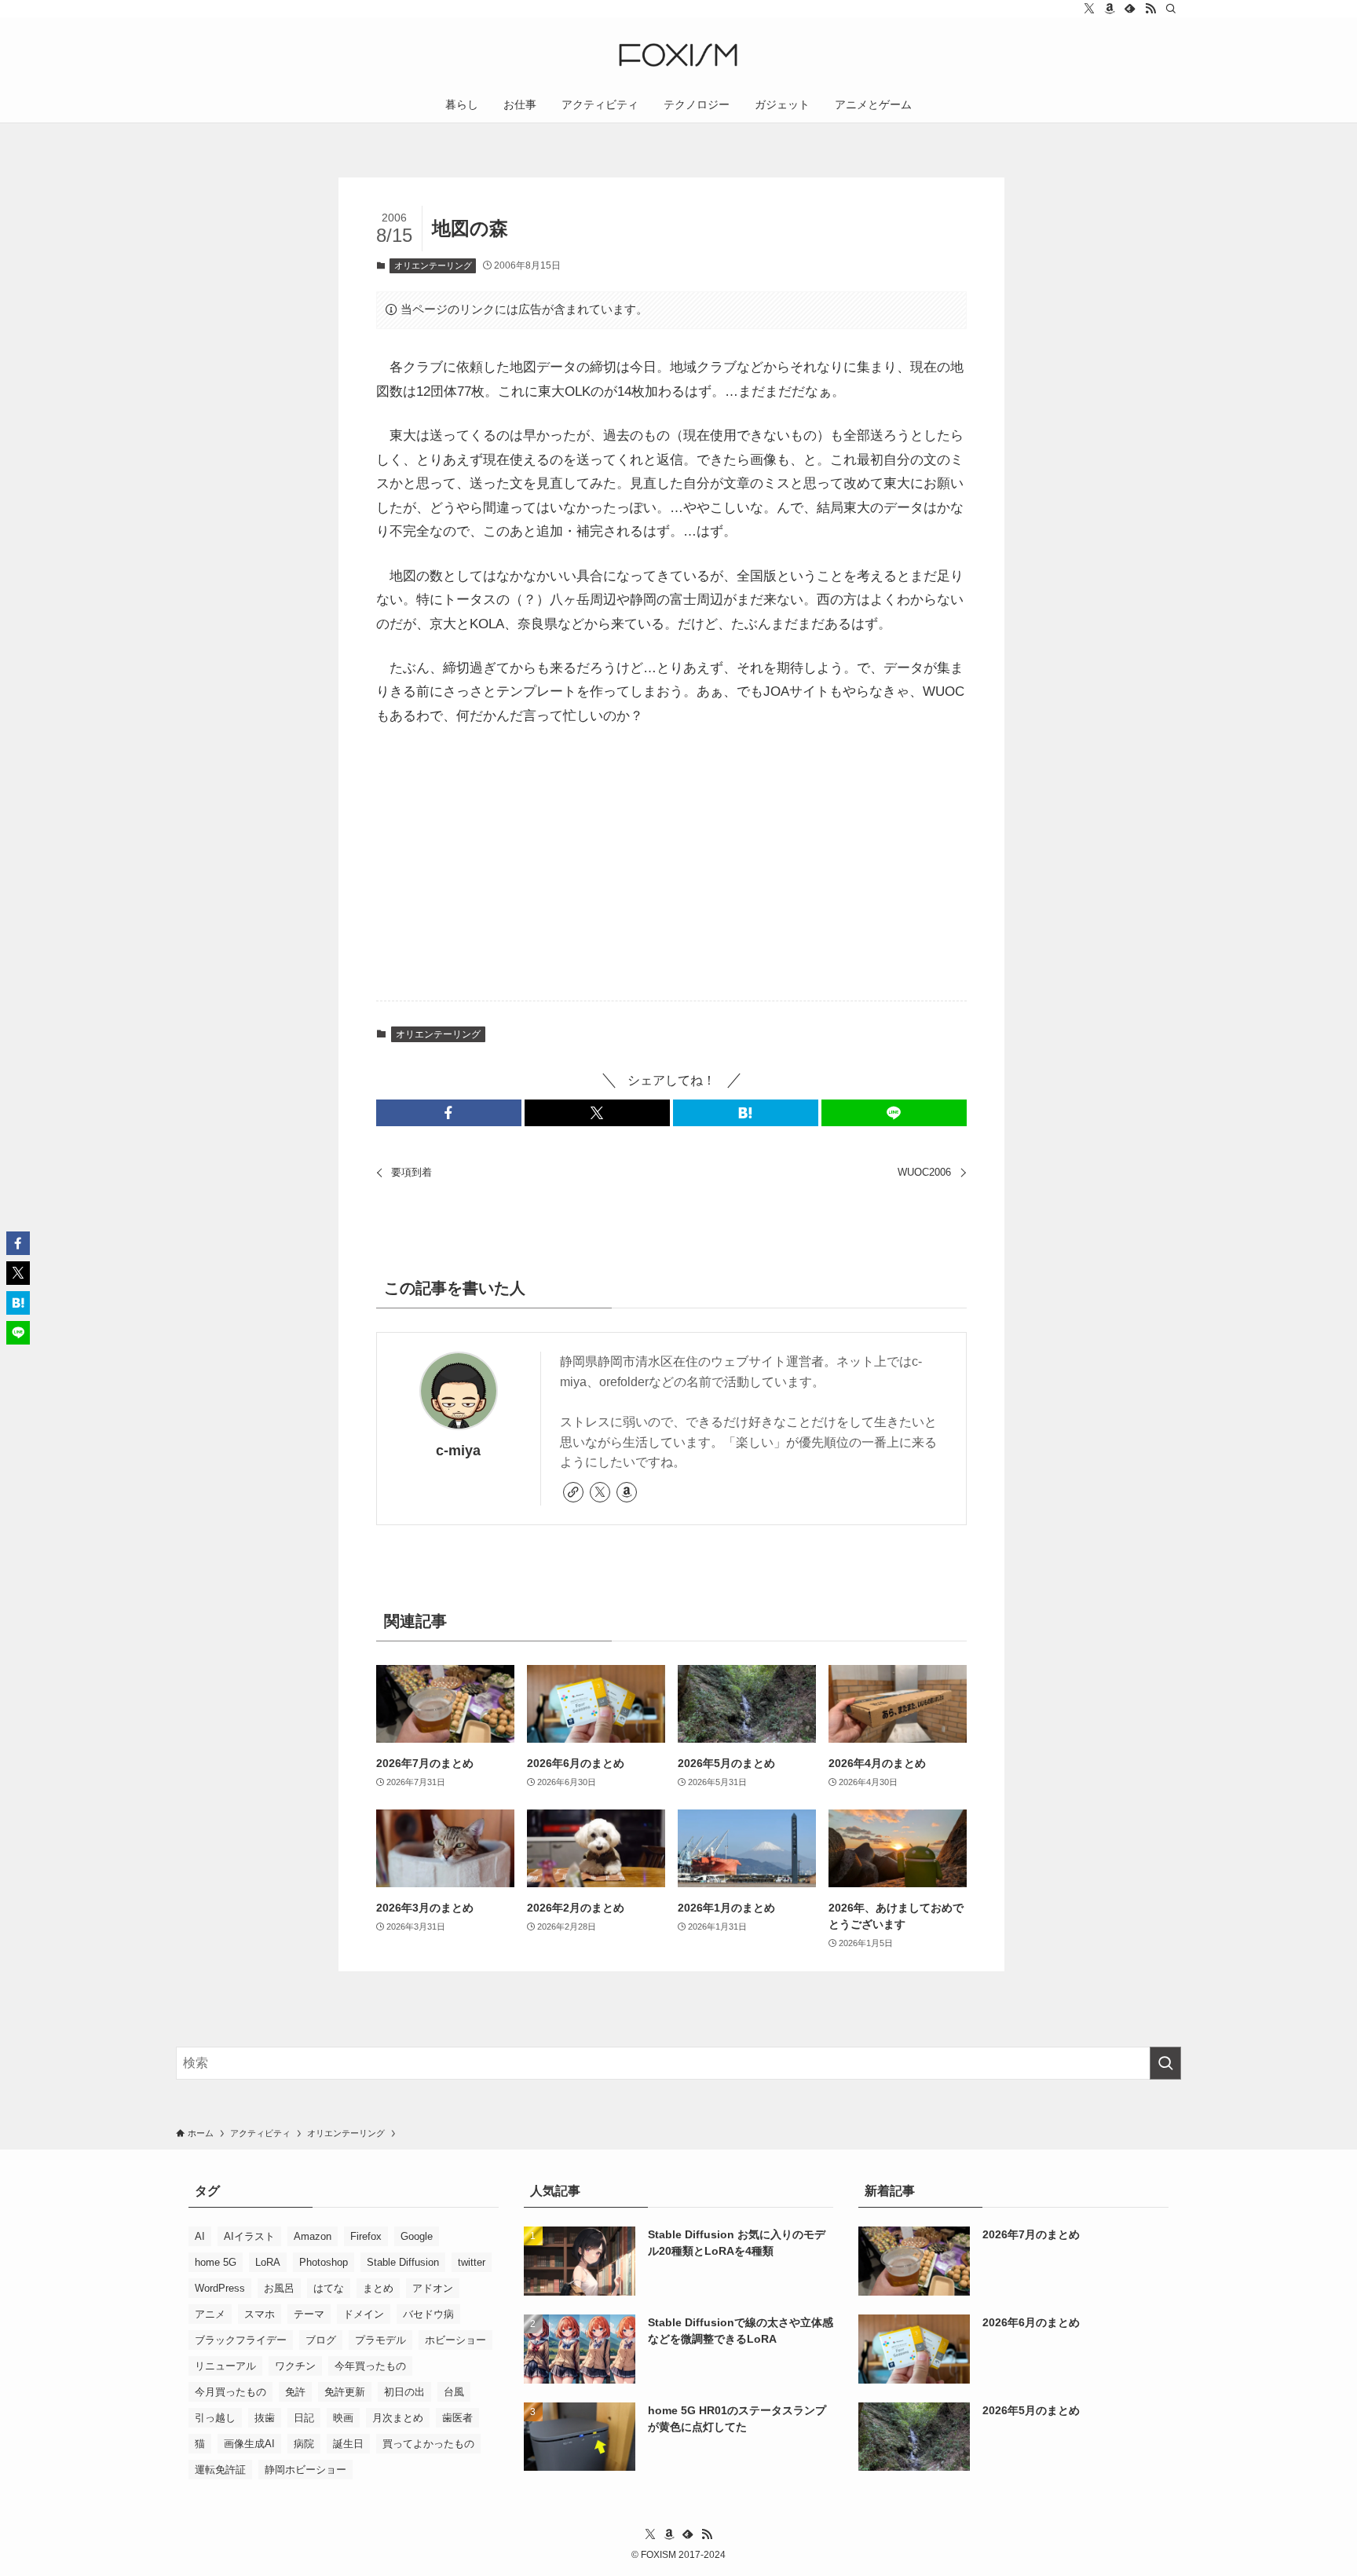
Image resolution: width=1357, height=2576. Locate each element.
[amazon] (1110, 9)
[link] (573, 1492)
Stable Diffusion (403, 2262)
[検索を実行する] (1165, 2063)
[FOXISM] (678, 55)
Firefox (366, 2236)
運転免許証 (220, 2470)
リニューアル (225, 2366)
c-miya (458, 1451)
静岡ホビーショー (305, 2470)
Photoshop (324, 2262)
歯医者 (457, 2418)
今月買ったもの (230, 2392)
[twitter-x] (1089, 9)
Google (417, 2236)
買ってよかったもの (428, 2444)
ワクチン (295, 2366)
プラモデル (380, 2340)
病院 (304, 2444)
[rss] (1150, 9)
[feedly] (1130, 9)
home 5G (216, 2262)
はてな (329, 2288)
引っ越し (215, 2418)
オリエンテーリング (433, 265)
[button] (449, 1113)
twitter (472, 2262)
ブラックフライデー (241, 2340)
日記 (304, 2418)
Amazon (313, 2236)
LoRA (268, 2262)
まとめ (378, 2288)
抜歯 (265, 2418)
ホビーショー (455, 2340)
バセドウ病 (428, 2314)
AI (200, 2236)
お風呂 (279, 2288)
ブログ (321, 2340)
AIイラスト (249, 2236)
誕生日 (348, 2444)
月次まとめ (398, 2418)
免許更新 (345, 2392)
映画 (343, 2418)
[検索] (1171, 9)
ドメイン (364, 2314)
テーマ (309, 2314)
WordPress (220, 2288)
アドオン (433, 2288)
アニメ (210, 2314)
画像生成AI (249, 2444)
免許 (295, 2392)
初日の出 (404, 2392)
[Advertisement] (671, 865)
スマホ (260, 2314)
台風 (454, 2392)
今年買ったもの (370, 2366)
